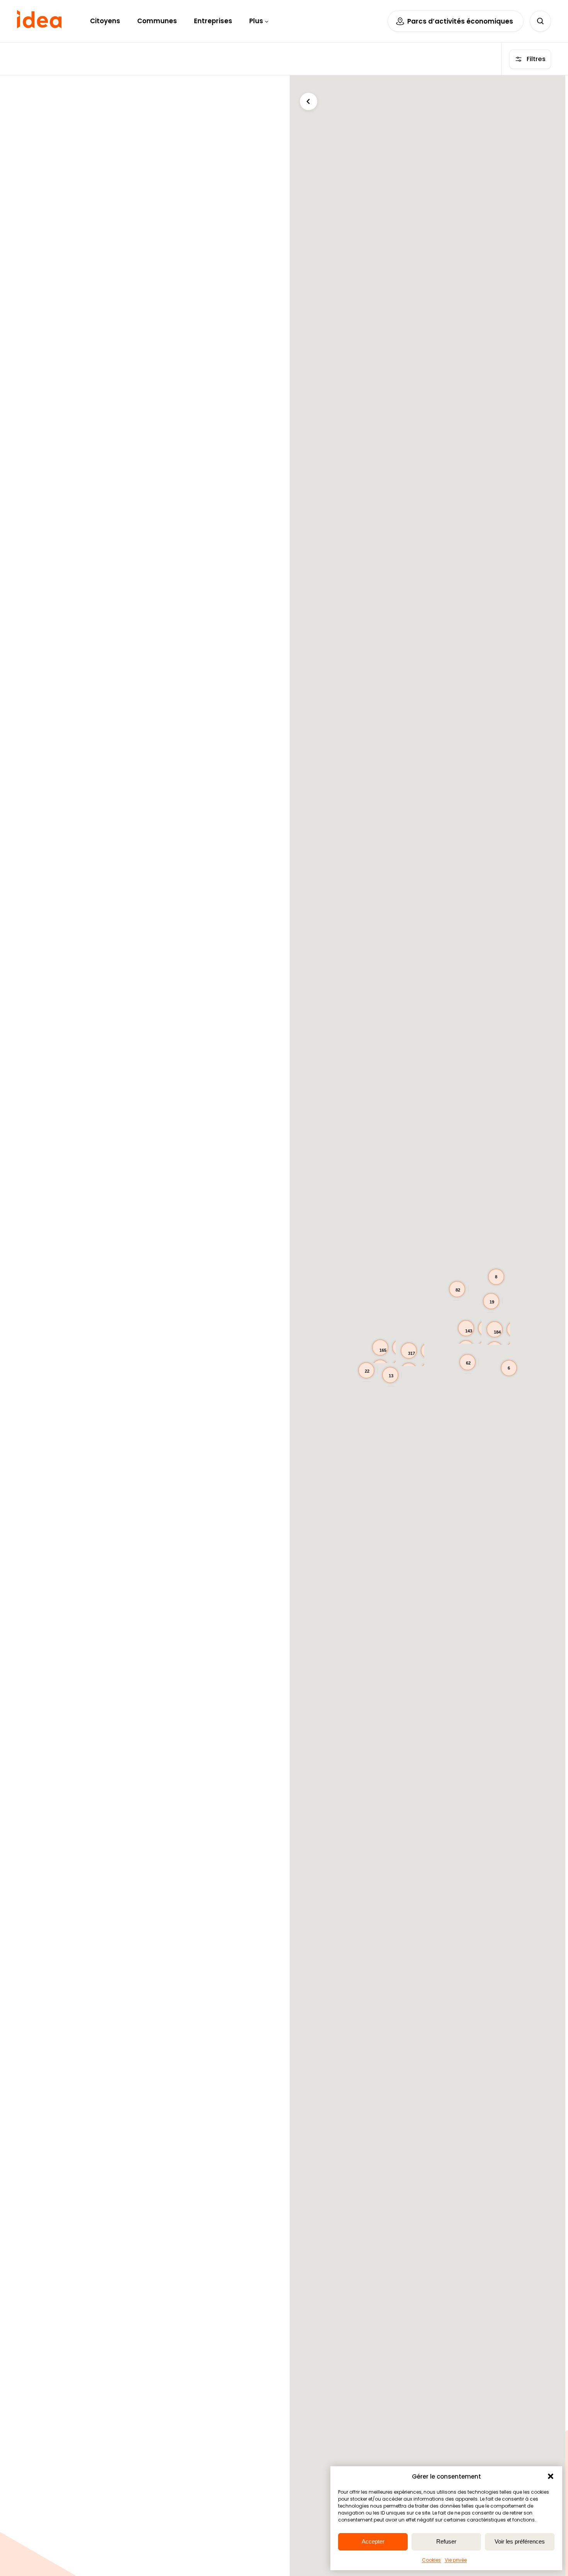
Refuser (446, 2541)
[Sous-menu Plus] (267, 21)
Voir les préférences (520, 2541)
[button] (551, 2476)
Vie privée (456, 2560)
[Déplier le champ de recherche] (540, 21)
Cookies (431, 2560)
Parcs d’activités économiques (460, 21)
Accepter (373, 2541)
